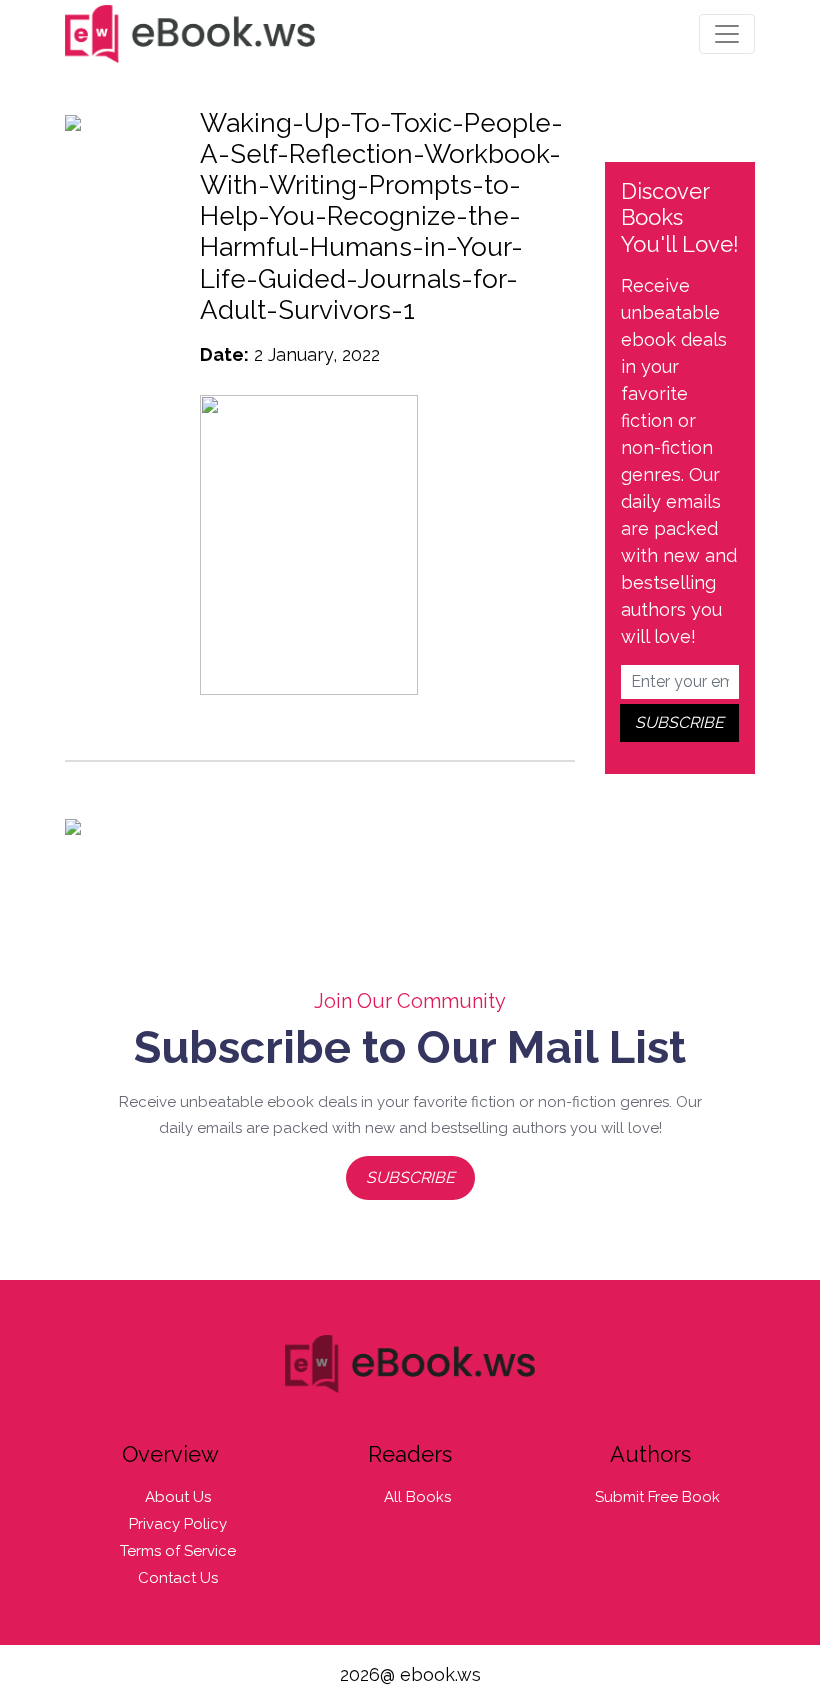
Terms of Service (178, 1551)
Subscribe (410, 1177)
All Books (417, 1497)
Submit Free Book (657, 1497)
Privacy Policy (178, 1524)
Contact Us (178, 1578)
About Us (178, 1497)
